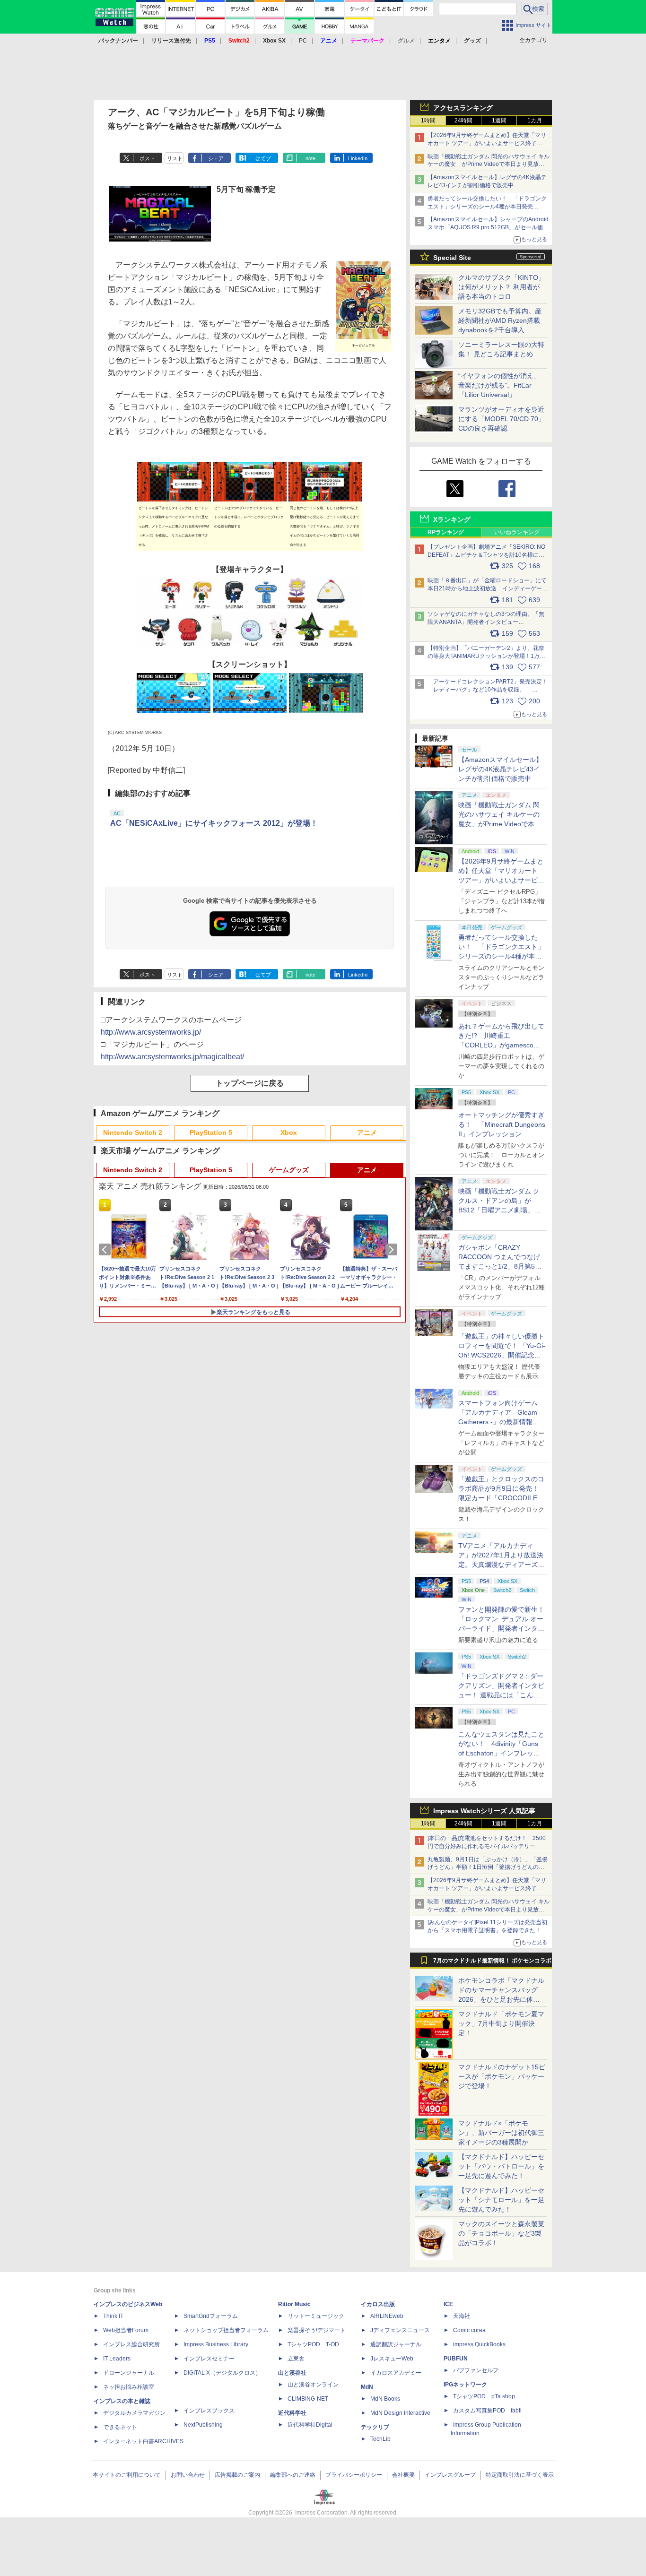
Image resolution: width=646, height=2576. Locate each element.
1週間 (499, 121)
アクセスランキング (463, 108)
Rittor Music (294, 2304)
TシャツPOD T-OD (313, 2344)
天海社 (462, 2316)
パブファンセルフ (476, 2370)
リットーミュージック (316, 2316)
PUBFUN (456, 2359)
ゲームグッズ (289, 1170)
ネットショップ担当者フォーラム (226, 2330)
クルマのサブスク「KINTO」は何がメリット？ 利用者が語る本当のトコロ (502, 287)
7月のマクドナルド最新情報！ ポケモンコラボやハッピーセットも (492, 1963)
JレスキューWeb (392, 2359)
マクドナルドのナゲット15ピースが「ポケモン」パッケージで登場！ (502, 2076)
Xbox (289, 1132)
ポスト (147, 158)
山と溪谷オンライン (313, 2385)
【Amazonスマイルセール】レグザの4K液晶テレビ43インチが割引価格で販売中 (500, 769)
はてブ (263, 158)
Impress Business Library (216, 2344)
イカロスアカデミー (396, 2373)
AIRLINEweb (387, 2316)
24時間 (463, 121)
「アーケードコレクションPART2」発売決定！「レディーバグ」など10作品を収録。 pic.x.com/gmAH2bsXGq (488, 690)
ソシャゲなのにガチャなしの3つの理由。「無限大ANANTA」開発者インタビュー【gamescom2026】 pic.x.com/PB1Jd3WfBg (486, 622)
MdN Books (385, 2399)
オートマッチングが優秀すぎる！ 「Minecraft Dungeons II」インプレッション (502, 1124)
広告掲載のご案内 (237, 2475)
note (310, 158)
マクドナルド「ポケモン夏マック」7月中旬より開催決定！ (501, 2023)
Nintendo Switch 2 (133, 1132)
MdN (367, 2387)
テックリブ (375, 2427)
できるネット (120, 2427)
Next (393, 1250)
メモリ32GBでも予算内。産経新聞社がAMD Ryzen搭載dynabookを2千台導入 (500, 320)
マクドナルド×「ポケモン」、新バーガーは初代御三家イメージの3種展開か (501, 2133)
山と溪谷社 (292, 2373)
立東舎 (296, 2359)
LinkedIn (358, 158)
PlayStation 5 (211, 1132)
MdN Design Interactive (400, 2413)
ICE (448, 2304)
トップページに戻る (250, 1083)
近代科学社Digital (310, 2425)
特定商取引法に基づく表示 (520, 2475)
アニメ (367, 1132)
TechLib (380, 2439)
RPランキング (446, 532)
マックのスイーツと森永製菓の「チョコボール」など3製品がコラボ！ (501, 2233)
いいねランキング (517, 532)
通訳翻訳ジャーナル (396, 2344)
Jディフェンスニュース (400, 2330)
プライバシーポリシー (354, 2475)
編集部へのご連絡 (293, 2475)
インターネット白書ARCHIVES (143, 2441)
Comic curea (469, 2330)
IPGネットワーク (465, 2385)
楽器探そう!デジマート (317, 2330)
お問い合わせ (188, 2475)
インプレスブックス (209, 2411)
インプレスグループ (450, 2475)
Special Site (452, 258)
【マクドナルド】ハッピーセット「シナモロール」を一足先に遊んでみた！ (501, 2200)
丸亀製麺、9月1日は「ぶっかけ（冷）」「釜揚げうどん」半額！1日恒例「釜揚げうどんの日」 (488, 1867)
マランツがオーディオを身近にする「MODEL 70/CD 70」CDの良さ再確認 (502, 419)
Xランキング (452, 519)
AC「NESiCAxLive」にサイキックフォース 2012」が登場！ (214, 823)
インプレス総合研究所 (131, 2344)
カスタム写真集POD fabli (487, 2411)
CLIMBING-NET (308, 2399)
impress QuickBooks (479, 2344)
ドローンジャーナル (129, 2373)
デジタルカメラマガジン (134, 2413)
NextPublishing (203, 2425)
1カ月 (535, 121)
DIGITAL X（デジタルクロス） (222, 2373)
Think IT (113, 2316)
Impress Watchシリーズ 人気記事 (484, 1811)
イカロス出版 (378, 2304)
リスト (175, 158)
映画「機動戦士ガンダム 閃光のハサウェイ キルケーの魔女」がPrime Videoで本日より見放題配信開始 (489, 164)
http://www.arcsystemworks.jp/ (151, 1032)
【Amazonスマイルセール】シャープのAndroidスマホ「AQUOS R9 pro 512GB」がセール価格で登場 (488, 227)
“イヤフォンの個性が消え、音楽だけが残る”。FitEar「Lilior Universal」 (499, 385)
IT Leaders (117, 2359)
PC (303, 41)
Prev (106, 1250)
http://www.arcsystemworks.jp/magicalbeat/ (172, 1057)
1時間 (428, 121)
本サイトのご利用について (127, 2475)
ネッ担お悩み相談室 (129, 2387)
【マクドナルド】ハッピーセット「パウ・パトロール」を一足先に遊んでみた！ (501, 2166)
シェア (216, 158)
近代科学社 (292, 2413)
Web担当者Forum (126, 2330)
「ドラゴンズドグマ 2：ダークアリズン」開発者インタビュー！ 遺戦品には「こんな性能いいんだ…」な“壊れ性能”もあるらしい (501, 1695)
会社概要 (403, 2475)
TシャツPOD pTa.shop (484, 2396)
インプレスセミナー (209, 2359)
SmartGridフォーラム (211, 2316)
